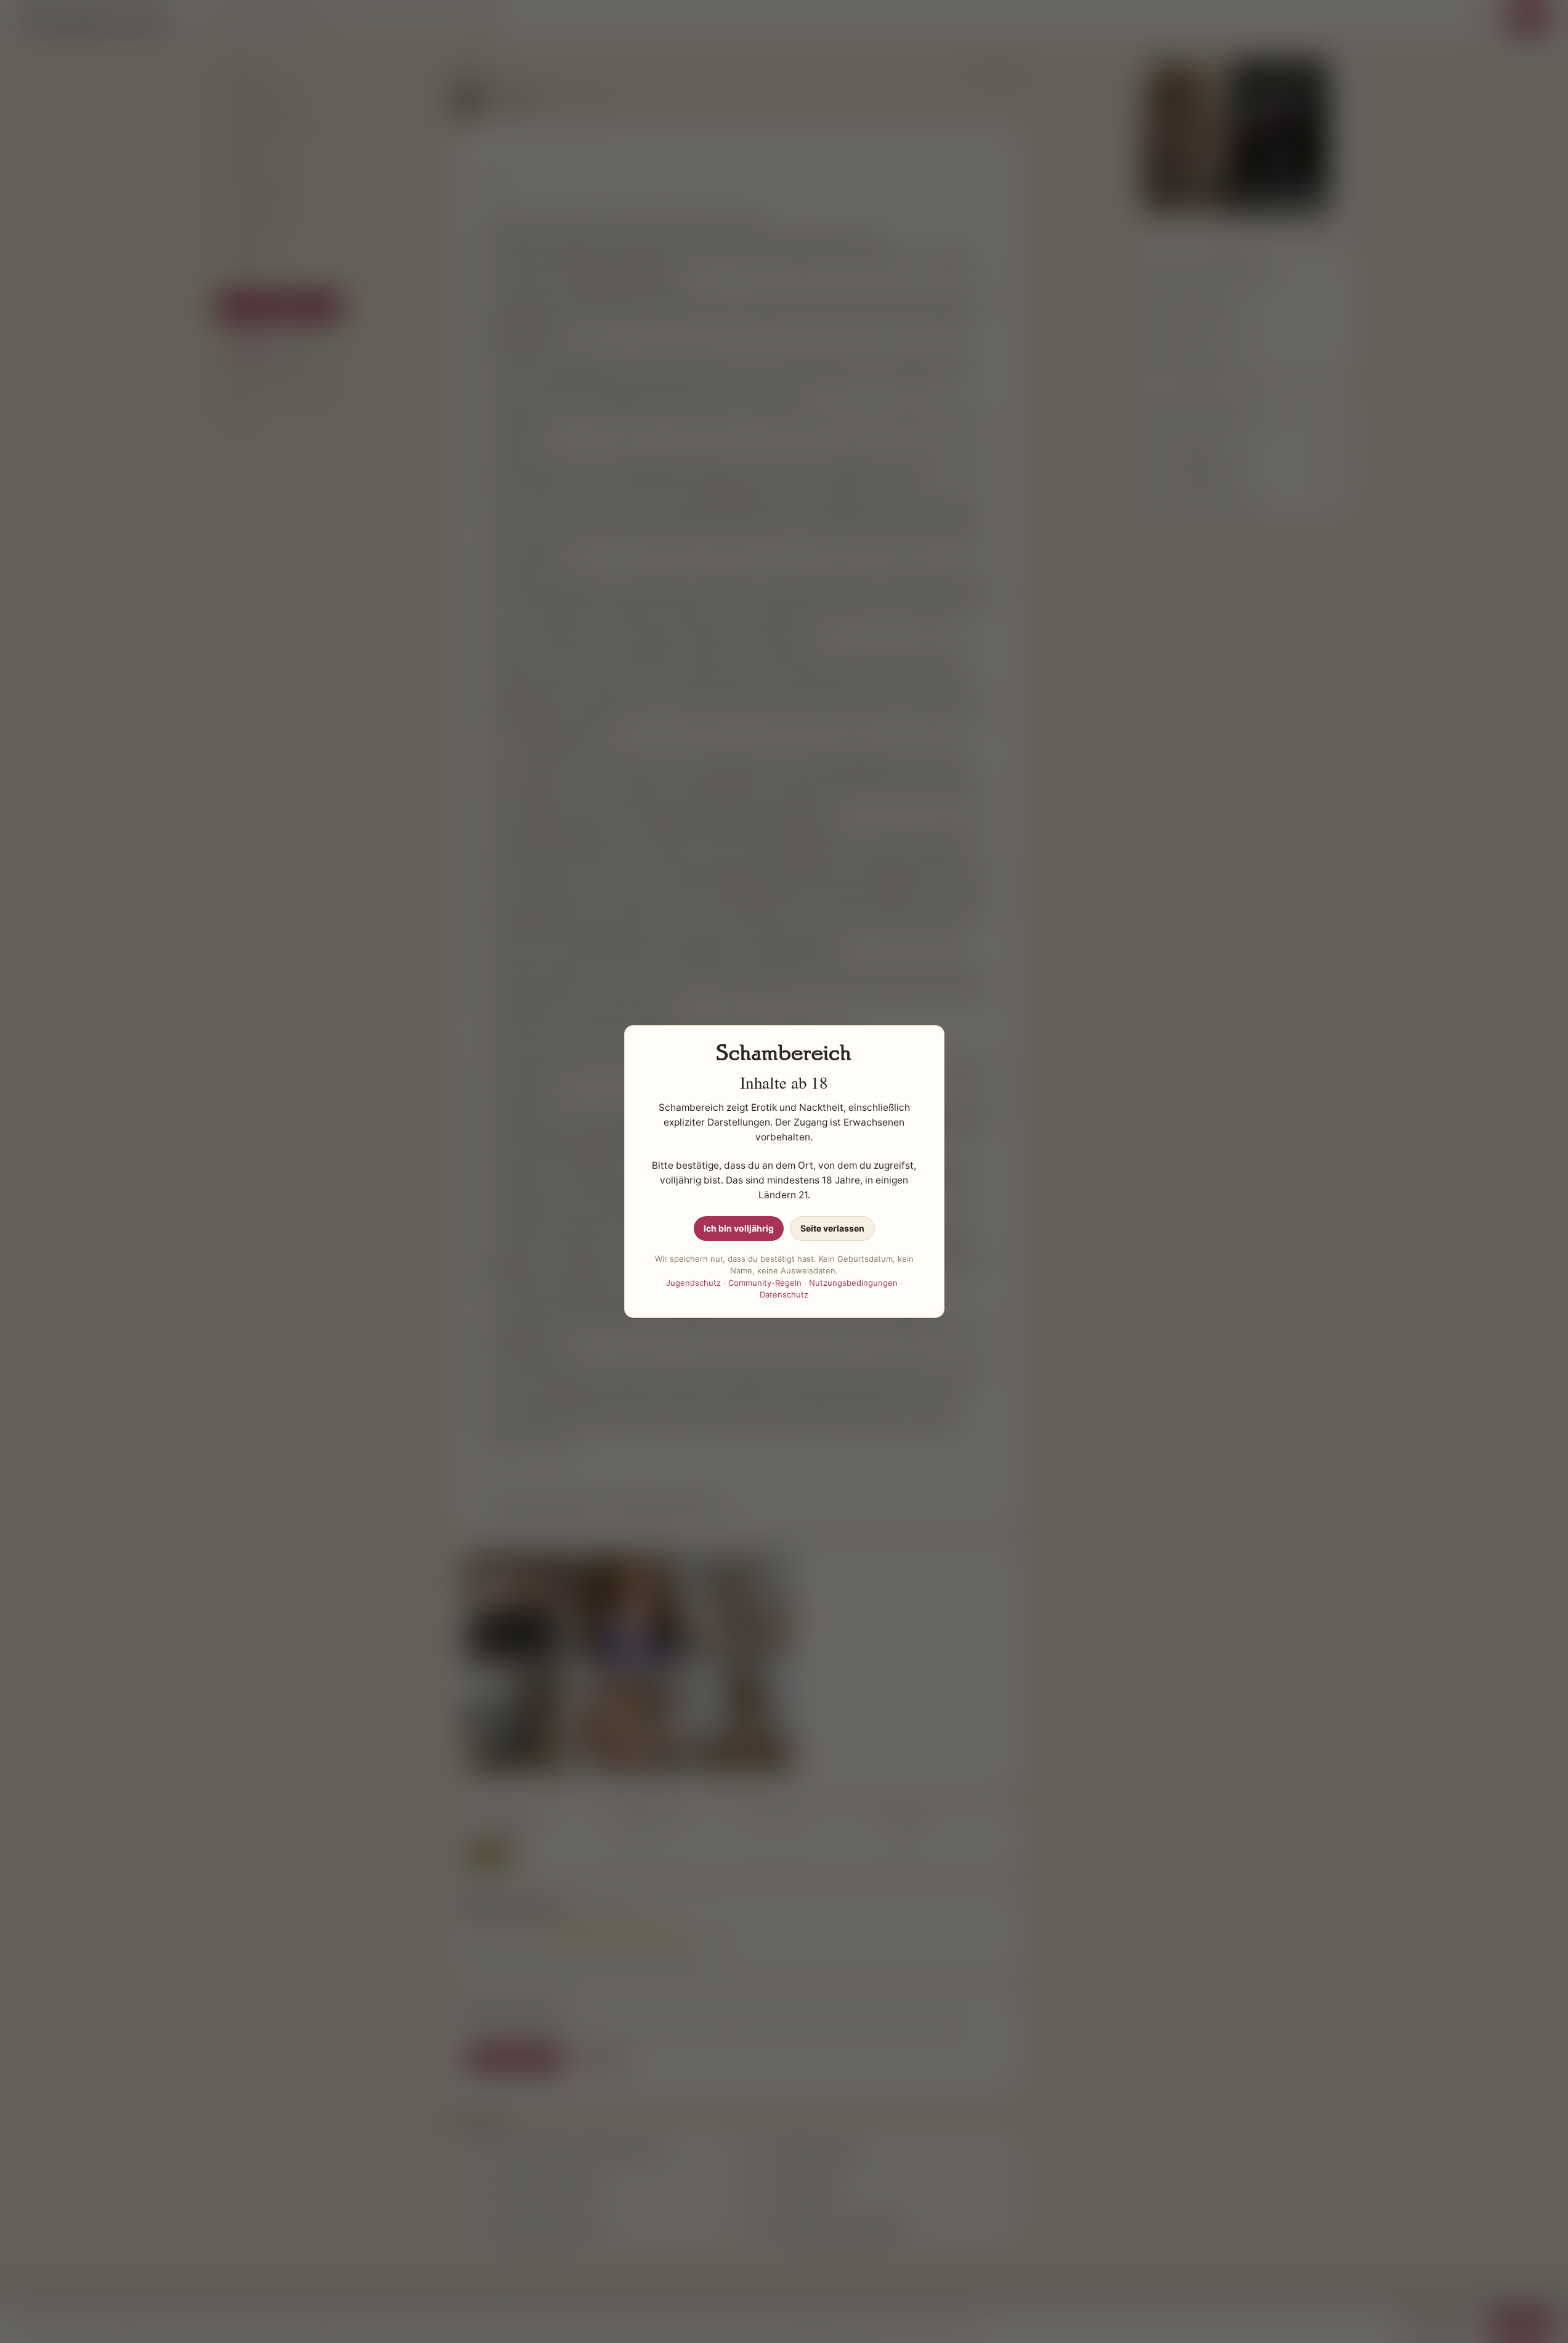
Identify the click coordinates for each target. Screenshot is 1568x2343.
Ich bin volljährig (739, 1228)
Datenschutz (784, 1294)
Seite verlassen (832, 1228)
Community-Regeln (765, 1283)
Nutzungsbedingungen (853, 1283)
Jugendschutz (693, 1283)
